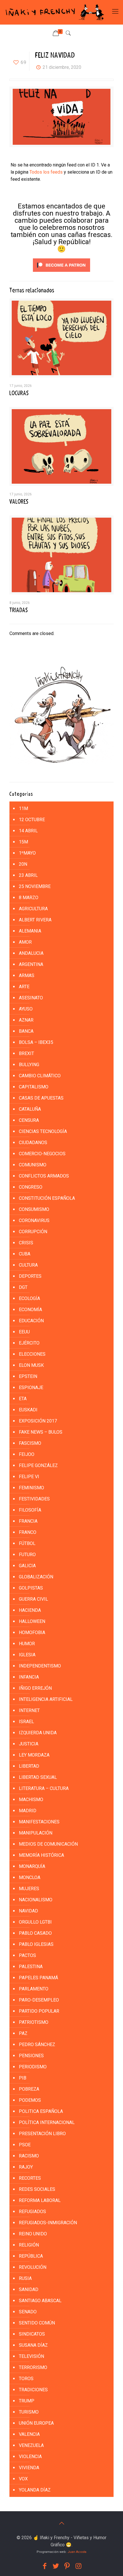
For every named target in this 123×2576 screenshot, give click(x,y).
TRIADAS (19, 610)
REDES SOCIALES (37, 2189)
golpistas (31, 1588)
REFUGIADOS (32, 2212)
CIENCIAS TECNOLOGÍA (43, 1131)
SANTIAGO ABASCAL (40, 2301)
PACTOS (27, 1955)
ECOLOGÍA (29, 1298)
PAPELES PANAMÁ (38, 1978)
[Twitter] (56, 2566)
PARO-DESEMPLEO (39, 2000)
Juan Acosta (77, 2552)
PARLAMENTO (34, 1989)
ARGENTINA (31, 964)
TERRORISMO (33, 2367)
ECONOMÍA (30, 1310)
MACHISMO (31, 1800)
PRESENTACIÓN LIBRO (42, 2134)
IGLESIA (27, 1655)
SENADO (28, 2312)
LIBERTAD (29, 1766)
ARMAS (27, 975)
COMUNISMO (33, 1165)
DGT (23, 1287)
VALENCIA (29, 2434)
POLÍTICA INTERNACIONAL (47, 2122)
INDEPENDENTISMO (40, 1666)
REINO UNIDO (33, 2234)
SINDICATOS (32, 2334)
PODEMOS (30, 2100)
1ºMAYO (27, 853)
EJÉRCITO (29, 1343)
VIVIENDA (29, 2468)
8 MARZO (29, 898)
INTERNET (29, 1710)
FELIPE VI (29, 1477)
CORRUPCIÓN (33, 1232)
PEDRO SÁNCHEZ (37, 2044)
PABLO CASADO (35, 1933)
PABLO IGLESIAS (36, 1944)
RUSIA (25, 2278)
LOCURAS (19, 393)
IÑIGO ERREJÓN (35, 1688)
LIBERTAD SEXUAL (38, 1777)
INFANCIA (29, 1677)
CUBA (25, 1254)
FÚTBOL (27, 1543)
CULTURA (28, 1265)
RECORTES (30, 2178)
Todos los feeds (46, 172)
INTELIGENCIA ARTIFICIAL (46, 1699)
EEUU (24, 1332)
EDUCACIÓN (31, 1321)
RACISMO (29, 2156)
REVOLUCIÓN (33, 2267)
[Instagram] (79, 2566)
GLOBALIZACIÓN (36, 1577)
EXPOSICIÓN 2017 (38, 1421)
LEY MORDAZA (34, 1755)
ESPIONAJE (31, 1388)
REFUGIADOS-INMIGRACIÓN (48, 2223)
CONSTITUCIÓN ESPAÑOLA (47, 1198)
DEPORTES (30, 1276)
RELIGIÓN (29, 2245)
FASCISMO (30, 1443)
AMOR (25, 942)
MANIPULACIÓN (36, 1833)
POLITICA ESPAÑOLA (41, 2111)
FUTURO (27, 1555)
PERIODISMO (33, 2067)
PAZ (23, 2033)
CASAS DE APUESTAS (41, 1098)
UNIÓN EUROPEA (36, 2423)
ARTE (24, 987)
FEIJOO (27, 1454)
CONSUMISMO (34, 1209)
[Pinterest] (67, 2566)
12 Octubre (32, 820)
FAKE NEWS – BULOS (41, 1432)
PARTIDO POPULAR (39, 2011)
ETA (23, 1399)
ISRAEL (26, 1722)
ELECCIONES (32, 1354)
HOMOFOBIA (32, 1632)
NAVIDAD (28, 1911)
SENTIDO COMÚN (37, 2323)
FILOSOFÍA (30, 1510)
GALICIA (27, 1566)
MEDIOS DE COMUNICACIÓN (48, 1844)
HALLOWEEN (32, 1621)
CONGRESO (31, 1187)
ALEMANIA (30, 931)
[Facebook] (45, 2566)
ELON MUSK (31, 1365)
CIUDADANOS (33, 1143)
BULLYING (29, 1065)
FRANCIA (28, 1521)
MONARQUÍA (32, 1866)
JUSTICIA (29, 1744)
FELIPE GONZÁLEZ (38, 1465)
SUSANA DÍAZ (33, 2345)
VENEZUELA (31, 2445)
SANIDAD (29, 2289)
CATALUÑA (30, 1109)
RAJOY (26, 2167)
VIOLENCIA (30, 2457)
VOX (23, 2479)
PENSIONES (31, 2056)
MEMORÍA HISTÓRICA (41, 1855)
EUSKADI (28, 1410)
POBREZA (29, 2089)
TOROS (26, 2379)
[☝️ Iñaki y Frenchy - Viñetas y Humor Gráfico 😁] (54, 12)
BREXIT (26, 1053)
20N (23, 864)
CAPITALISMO (34, 1087)
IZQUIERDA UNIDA (38, 1733)
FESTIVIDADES (34, 1499)
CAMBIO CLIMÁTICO (40, 1076)
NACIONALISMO (36, 1900)
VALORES (19, 502)
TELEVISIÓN (31, 2356)
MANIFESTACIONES (39, 1822)
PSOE (25, 2145)
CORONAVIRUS (34, 1220)
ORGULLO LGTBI (35, 1922)
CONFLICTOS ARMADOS (44, 1176)
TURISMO (29, 2412)
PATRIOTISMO (34, 2022)
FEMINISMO (31, 1488)
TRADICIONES (33, 2390)
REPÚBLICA (31, 2256)
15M (23, 842)
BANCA (26, 1031)
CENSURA (29, 1120)
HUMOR (27, 1644)
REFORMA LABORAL (40, 2200)
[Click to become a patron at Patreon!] (61, 273)
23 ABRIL (28, 875)
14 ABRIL (28, 831)
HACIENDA (30, 1610)
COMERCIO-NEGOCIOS (42, 1154)
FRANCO (28, 1532)
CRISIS (26, 1243)
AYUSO (26, 1009)
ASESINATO (31, 998)
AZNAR (26, 1020)
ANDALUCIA (31, 953)
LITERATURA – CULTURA (44, 1788)
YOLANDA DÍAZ (35, 2490)
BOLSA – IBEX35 (36, 1042)
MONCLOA (30, 1877)
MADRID (28, 1811)
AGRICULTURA (33, 909)
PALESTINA (31, 1967)
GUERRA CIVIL (33, 1599)
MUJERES (29, 1889)
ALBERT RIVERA (35, 920)
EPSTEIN (28, 1376)
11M (23, 808)
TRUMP (27, 2401)
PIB (23, 2078)
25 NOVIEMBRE (35, 886)
